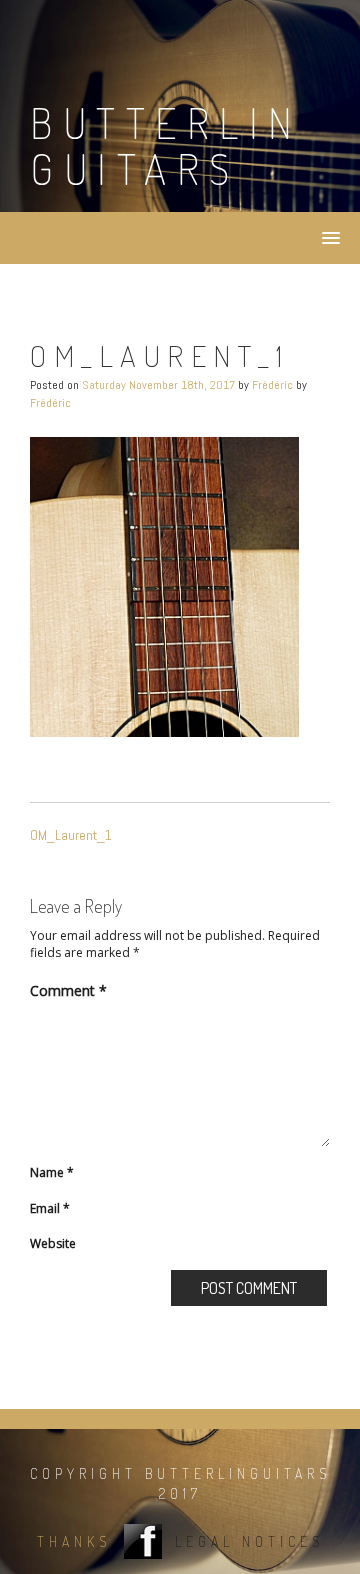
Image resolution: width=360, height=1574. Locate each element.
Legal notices (249, 1541)
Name (52, 1172)
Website (53, 1243)
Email (50, 1208)
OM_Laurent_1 (71, 835)
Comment (68, 990)
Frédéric (272, 385)
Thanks (74, 1541)
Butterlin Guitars (166, 145)
